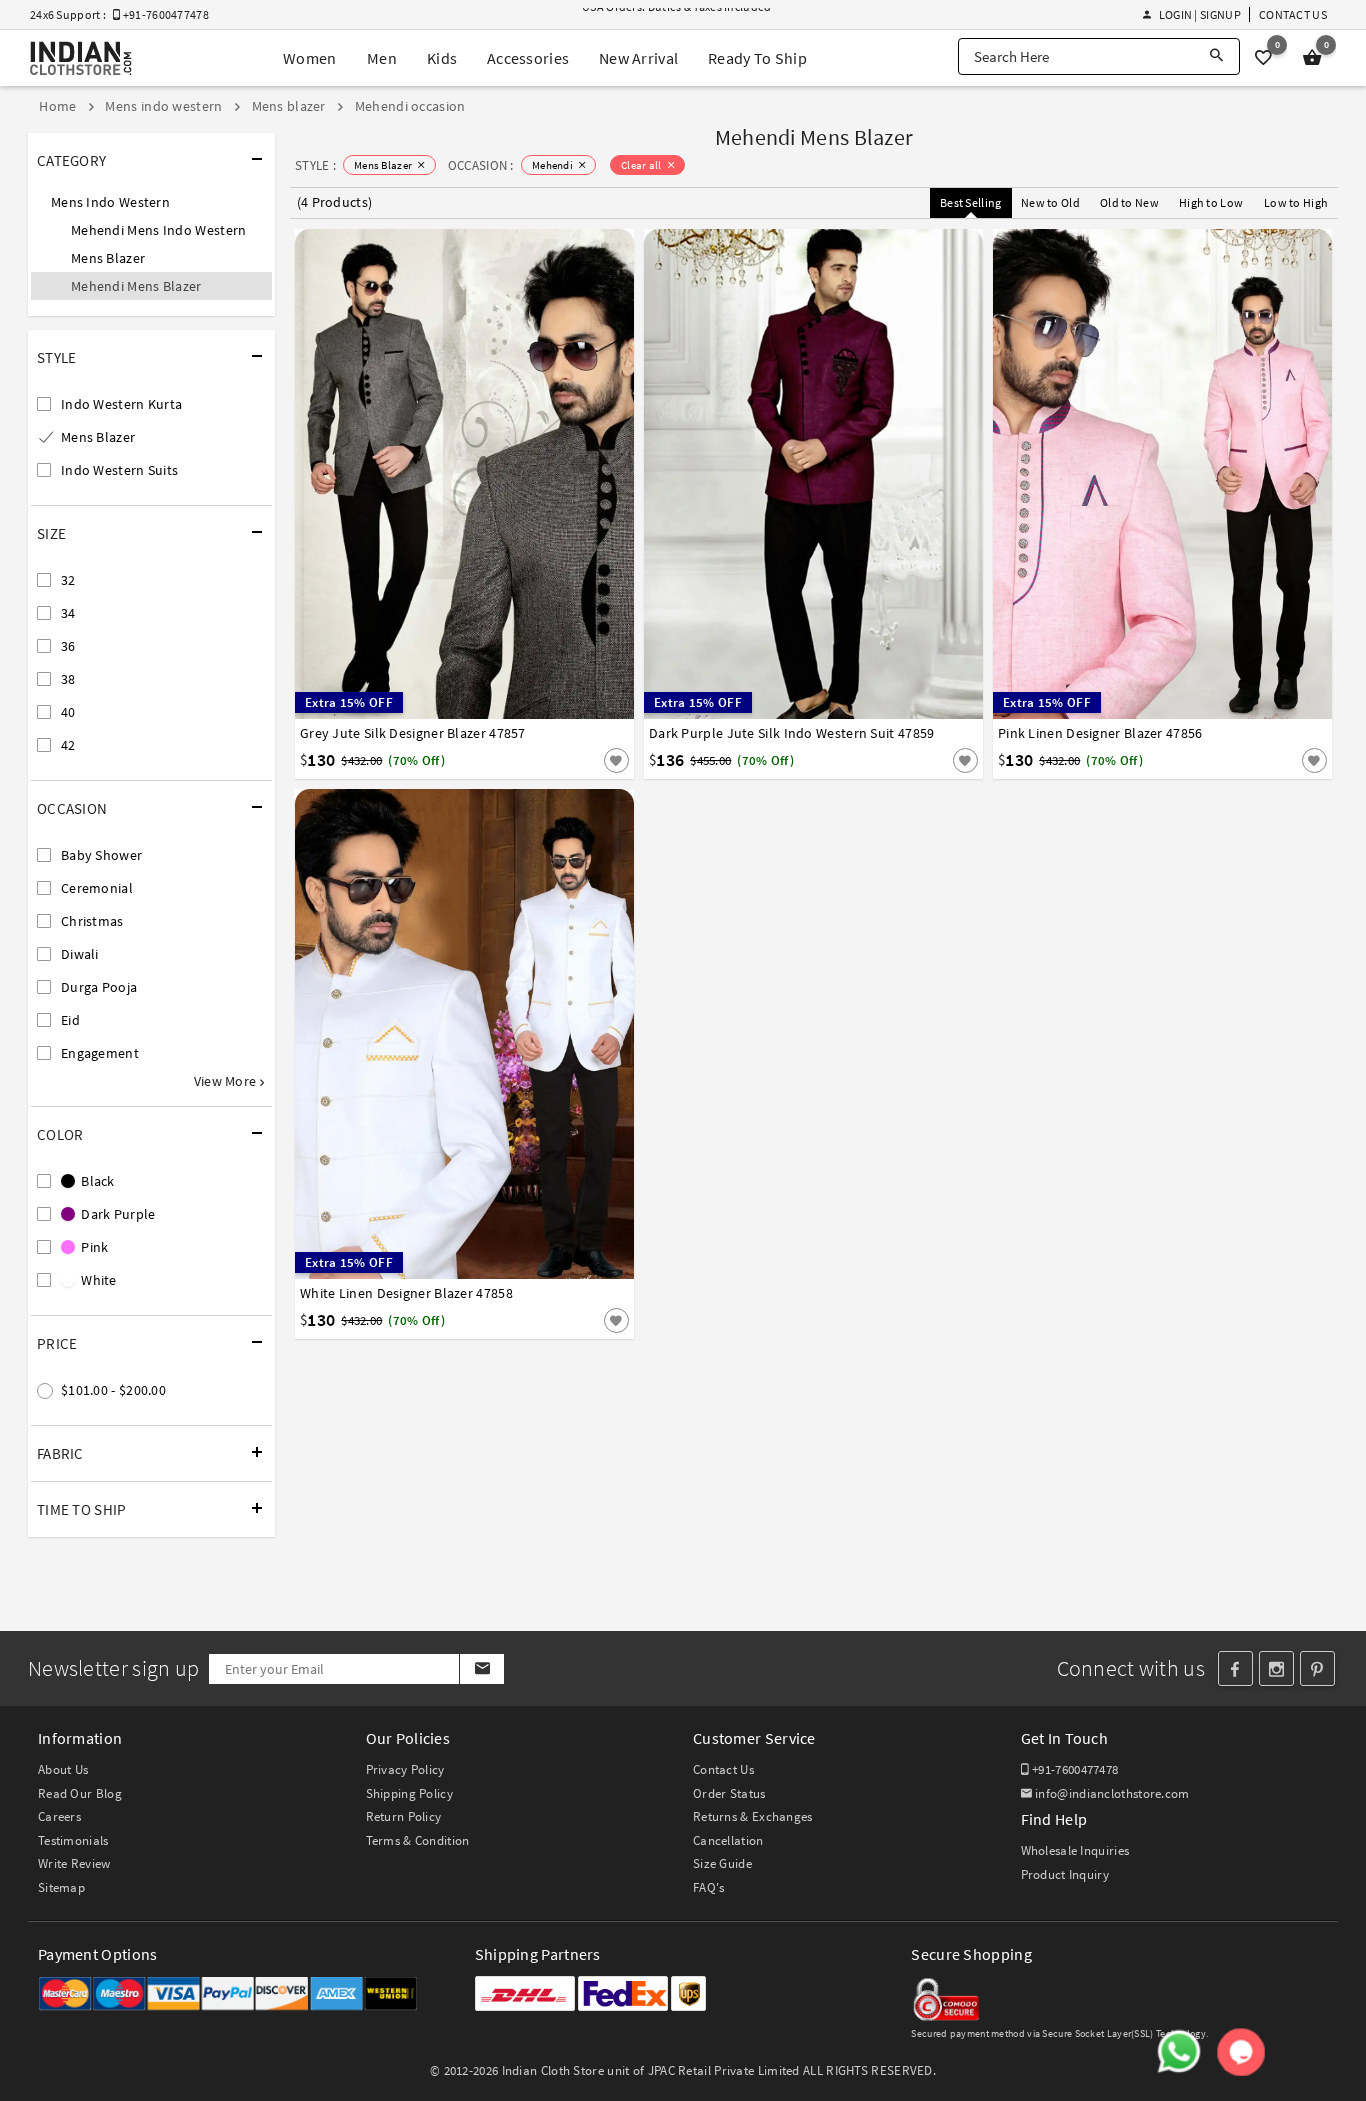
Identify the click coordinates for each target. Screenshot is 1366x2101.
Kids (442, 58)
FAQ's (709, 1887)
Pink (93, 1247)
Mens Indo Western (110, 202)
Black (96, 1181)
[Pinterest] (1317, 1668)
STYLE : (315, 165)
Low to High (1296, 202)
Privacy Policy (405, 1769)
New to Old (1050, 202)
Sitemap (61, 1887)
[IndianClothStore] (81, 58)
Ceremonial (97, 888)
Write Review (74, 1863)
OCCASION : (481, 165)
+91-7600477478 (1074, 1769)
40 (68, 712)
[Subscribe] (481, 1669)
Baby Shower (101, 855)
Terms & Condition (418, 1840)
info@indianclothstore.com (1112, 1793)
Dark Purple (117, 1214)
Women (310, 58)
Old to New (1129, 202)
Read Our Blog (80, 1793)
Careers (59, 1816)
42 (68, 745)
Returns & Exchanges (753, 1816)
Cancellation (728, 1840)
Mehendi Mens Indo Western (159, 230)
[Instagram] (1276, 1668)
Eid (70, 1020)
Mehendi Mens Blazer (136, 286)
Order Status (729, 1793)
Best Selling (971, 202)
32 (68, 580)
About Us (63, 1769)
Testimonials (73, 1840)
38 (68, 679)
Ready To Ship (757, 58)
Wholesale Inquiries (1075, 1850)
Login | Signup (1199, 14)
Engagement (100, 1053)
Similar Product (583, 760)
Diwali (80, 954)
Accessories (528, 58)
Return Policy (404, 1816)
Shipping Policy (410, 1793)
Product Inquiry (1065, 1874)
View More (227, 1081)
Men (382, 58)
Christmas (92, 921)
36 (68, 646)
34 (68, 613)
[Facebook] (1235, 1668)
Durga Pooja (99, 987)
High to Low (1211, 202)
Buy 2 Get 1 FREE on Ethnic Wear (666, 16)
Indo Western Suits (119, 470)
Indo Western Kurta (121, 404)
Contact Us (1293, 14)
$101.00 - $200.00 (113, 1390)
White (97, 1280)
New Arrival (638, 58)
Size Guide (722, 1863)
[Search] (1216, 56)
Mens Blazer (108, 258)
